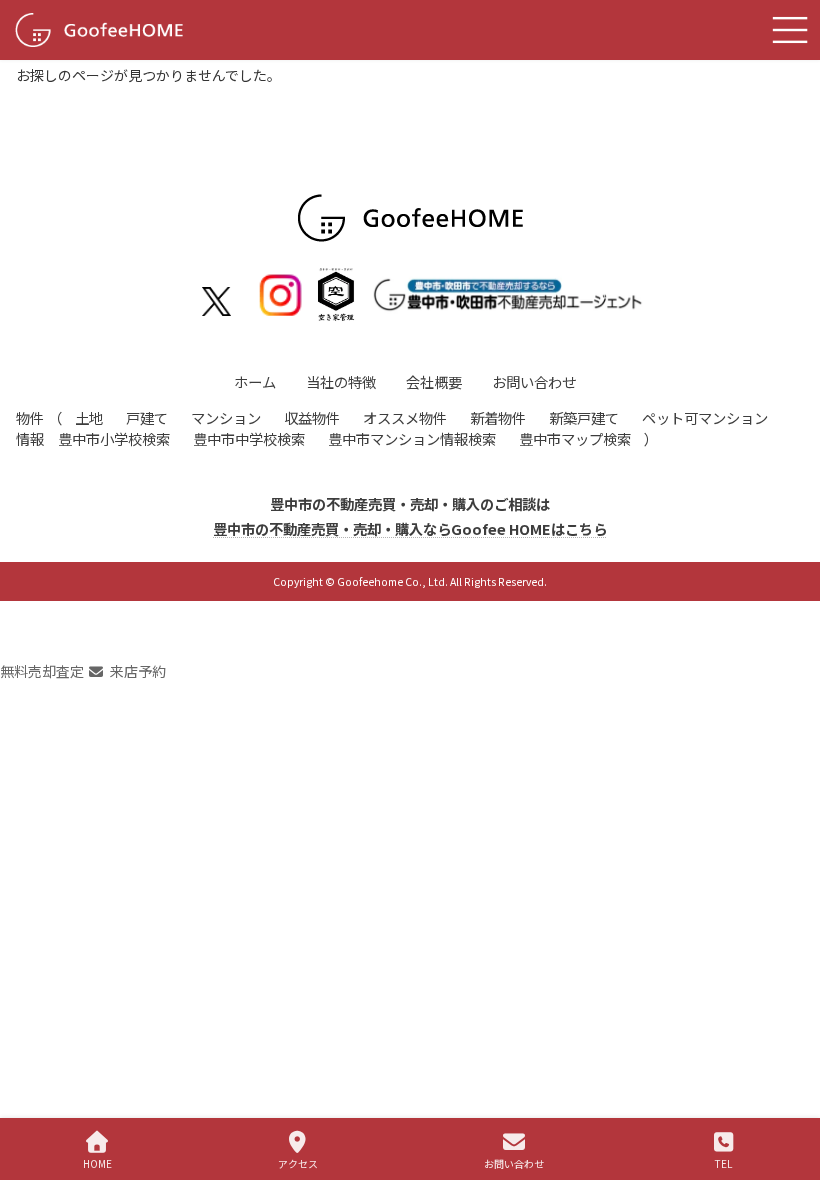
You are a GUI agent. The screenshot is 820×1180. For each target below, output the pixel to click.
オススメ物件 (405, 417)
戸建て (147, 417)
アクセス (298, 1163)
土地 (89, 417)
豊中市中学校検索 (249, 438)
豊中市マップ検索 (575, 438)
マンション (226, 417)
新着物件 (498, 417)
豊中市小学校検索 (114, 438)
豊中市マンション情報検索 (412, 438)
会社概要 (434, 381)
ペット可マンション (705, 417)
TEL (723, 1163)
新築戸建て (584, 417)
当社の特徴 (341, 381)
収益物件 (312, 417)
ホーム (255, 381)
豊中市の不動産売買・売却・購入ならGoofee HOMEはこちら (410, 528)
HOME (97, 1163)
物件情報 (30, 428)
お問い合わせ (534, 381)
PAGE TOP (788, 1089)
